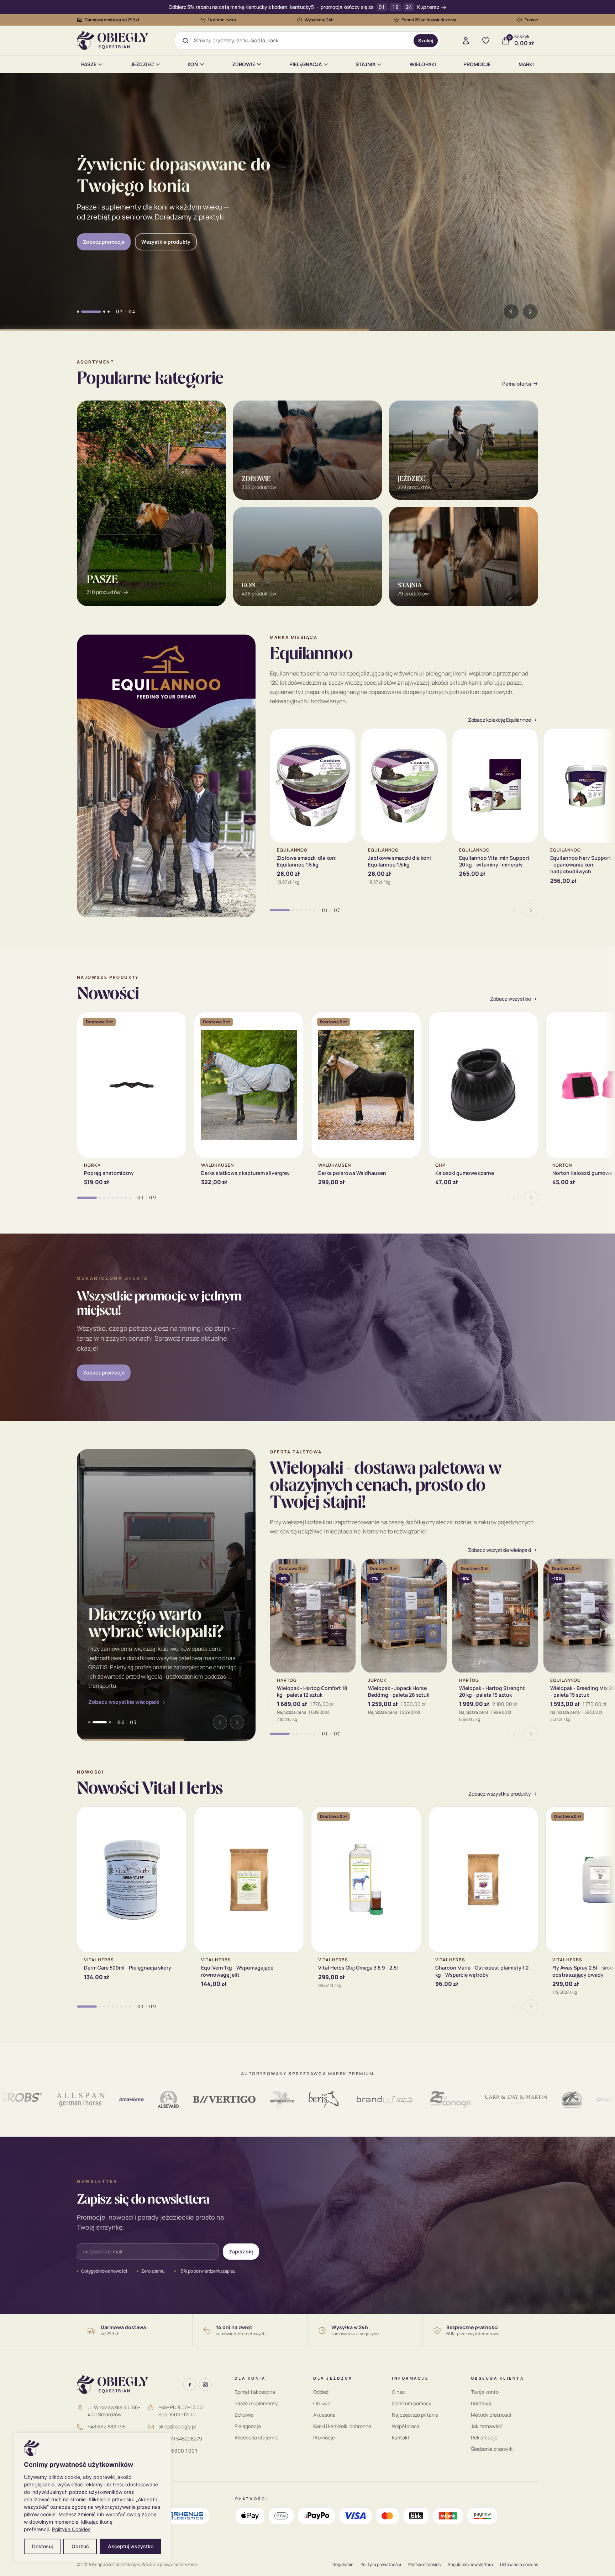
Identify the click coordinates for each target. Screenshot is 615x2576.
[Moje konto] (466, 41)
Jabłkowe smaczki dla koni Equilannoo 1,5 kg (400, 861)
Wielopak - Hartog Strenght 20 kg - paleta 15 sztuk (492, 1691)
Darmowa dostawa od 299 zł (112, 20)
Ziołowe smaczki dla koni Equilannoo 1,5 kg (307, 861)
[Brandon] (314, 2099)
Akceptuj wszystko (131, 2546)
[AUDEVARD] (98, 2099)
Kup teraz (428, 7)
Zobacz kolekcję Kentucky (114, 236)
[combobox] (301, 41)
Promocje (477, 64)
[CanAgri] (380, 2099)
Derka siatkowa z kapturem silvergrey (245, 1173)
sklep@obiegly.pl (177, 2426)
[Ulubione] (486, 41)
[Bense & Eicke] (212, 2099)
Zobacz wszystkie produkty (500, 1794)
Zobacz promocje (104, 1372)
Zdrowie (244, 64)
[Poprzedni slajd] (511, 312)
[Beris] (254, 2099)
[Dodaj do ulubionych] (345, 739)
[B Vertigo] (154, 2099)
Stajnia (366, 64)
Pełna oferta (517, 384)
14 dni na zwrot (222, 20)
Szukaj (426, 41)
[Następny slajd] (530, 312)
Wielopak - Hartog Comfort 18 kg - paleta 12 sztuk (312, 1691)
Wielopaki (423, 64)
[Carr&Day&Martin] (446, 2099)
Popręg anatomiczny (109, 1173)
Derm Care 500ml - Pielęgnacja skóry (128, 1968)
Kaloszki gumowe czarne (465, 1173)
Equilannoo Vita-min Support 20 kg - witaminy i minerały (494, 861)
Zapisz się (241, 2251)
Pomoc (531, 20)
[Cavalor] (502, 2099)
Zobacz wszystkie (511, 999)
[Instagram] (205, 2385)
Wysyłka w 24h (319, 20)
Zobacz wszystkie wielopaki (124, 1702)
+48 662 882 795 (107, 2426)
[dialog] (93, 2497)
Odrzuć (80, 2546)
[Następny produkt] (531, 910)
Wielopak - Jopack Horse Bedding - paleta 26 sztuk (399, 1691)
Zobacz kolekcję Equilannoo (500, 720)
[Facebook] (190, 2385)
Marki (526, 64)
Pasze (89, 64)
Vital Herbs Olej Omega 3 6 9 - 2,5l (358, 1968)
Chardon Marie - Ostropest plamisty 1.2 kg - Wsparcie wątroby (482, 1971)
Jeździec (142, 64)
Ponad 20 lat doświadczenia (429, 20)
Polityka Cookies (71, 2529)
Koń (193, 64)
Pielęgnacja (306, 64)
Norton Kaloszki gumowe (582, 1173)
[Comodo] (571, 2099)
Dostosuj (42, 2546)
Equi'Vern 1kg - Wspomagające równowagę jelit (237, 1971)
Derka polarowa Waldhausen (352, 1173)
